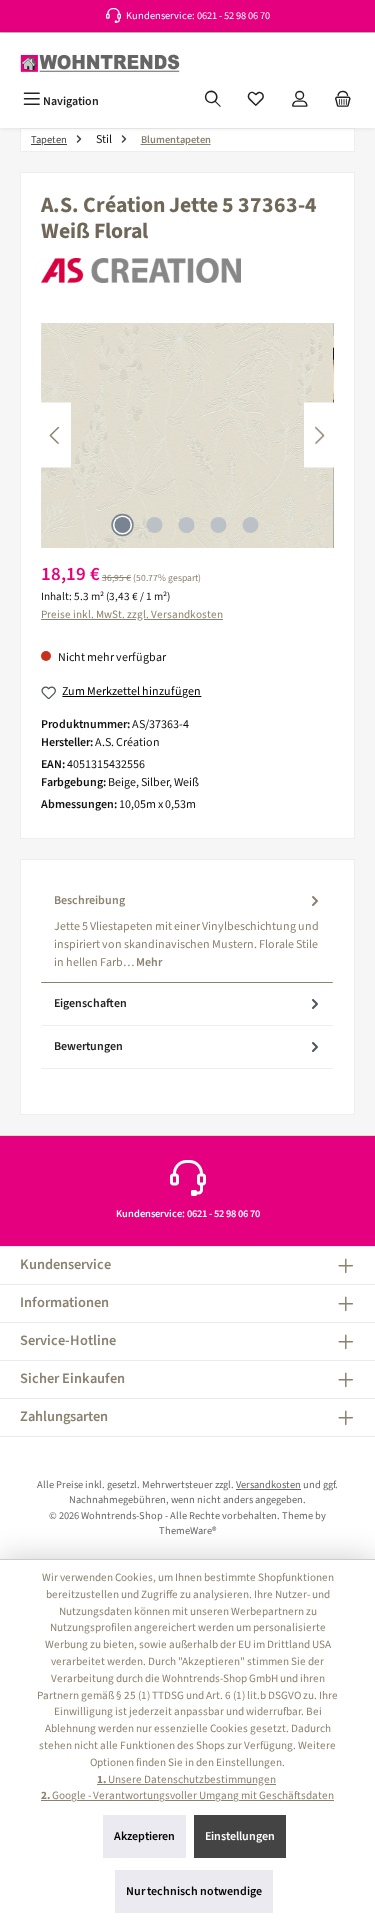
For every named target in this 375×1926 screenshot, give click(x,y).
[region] (187, 435)
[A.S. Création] (187, 270)
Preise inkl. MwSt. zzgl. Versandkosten (132, 614)
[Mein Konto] (300, 101)
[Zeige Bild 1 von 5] (123, 525)
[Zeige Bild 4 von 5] (219, 525)
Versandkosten (268, 1484)
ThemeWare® (187, 1530)
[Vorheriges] (56, 435)
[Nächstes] (319, 435)
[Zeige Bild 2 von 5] (155, 525)
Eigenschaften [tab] (90, 1003)
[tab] (187, 931)
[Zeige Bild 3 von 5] (187, 525)
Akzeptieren (144, 1836)
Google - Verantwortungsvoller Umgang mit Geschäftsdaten (187, 1795)
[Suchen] (213, 101)
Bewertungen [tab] (88, 1046)
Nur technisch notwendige (194, 1891)
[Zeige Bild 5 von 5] (251, 525)
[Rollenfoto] (187, 435)
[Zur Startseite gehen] (100, 63)
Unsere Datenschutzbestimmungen (186, 1779)
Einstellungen (240, 1836)
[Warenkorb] (343, 101)
